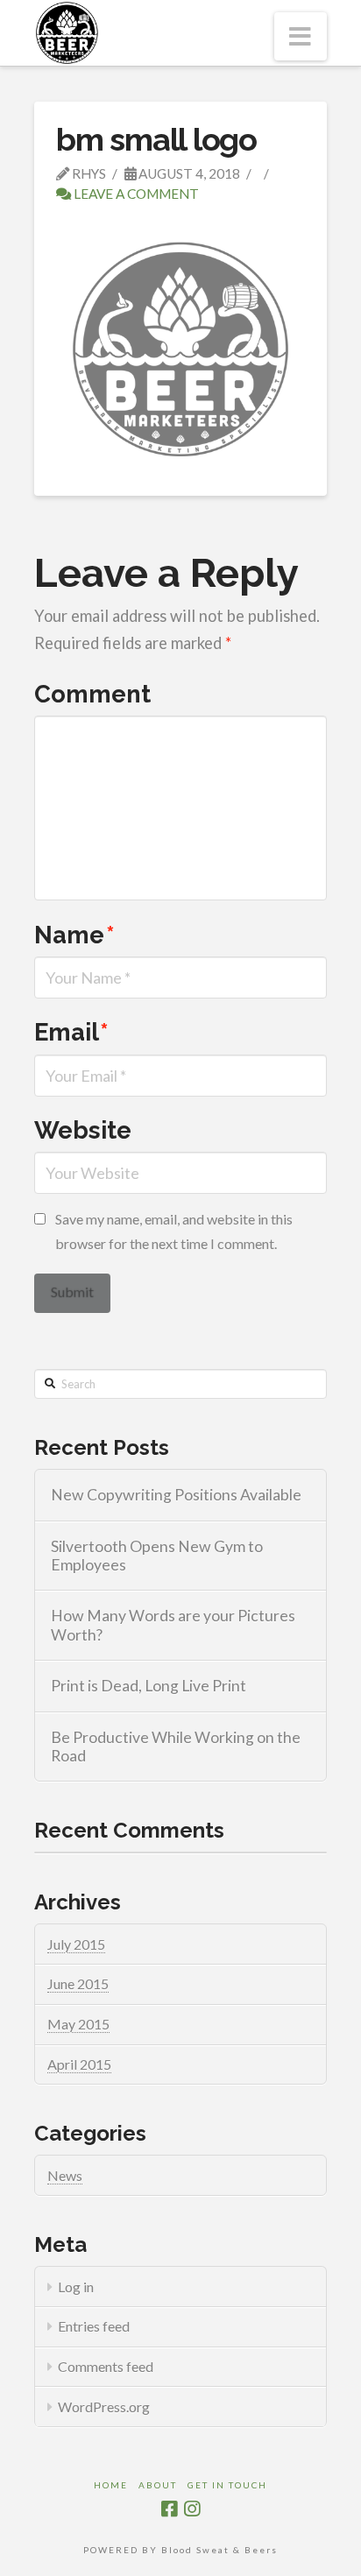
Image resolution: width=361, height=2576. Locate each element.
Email (71, 1032)
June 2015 (78, 1983)
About (158, 2485)
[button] (301, 36)
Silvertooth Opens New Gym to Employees (157, 1556)
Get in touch (227, 2485)
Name (74, 935)
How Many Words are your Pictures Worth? (173, 1625)
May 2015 (78, 2024)
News (65, 2175)
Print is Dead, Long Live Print (149, 1686)
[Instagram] (192, 2509)
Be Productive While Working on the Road (176, 1747)
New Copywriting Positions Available (176, 1495)
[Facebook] (169, 2509)
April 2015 (79, 2064)
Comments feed (106, 2366)
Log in (76, 2287)
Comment (92, 694)
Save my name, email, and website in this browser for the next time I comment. (174, 1231)
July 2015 (76, 1944)
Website (83, 1130)
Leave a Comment (135, 194)
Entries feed (94, 2326)
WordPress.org (104, 2407)
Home (111, 2485)
